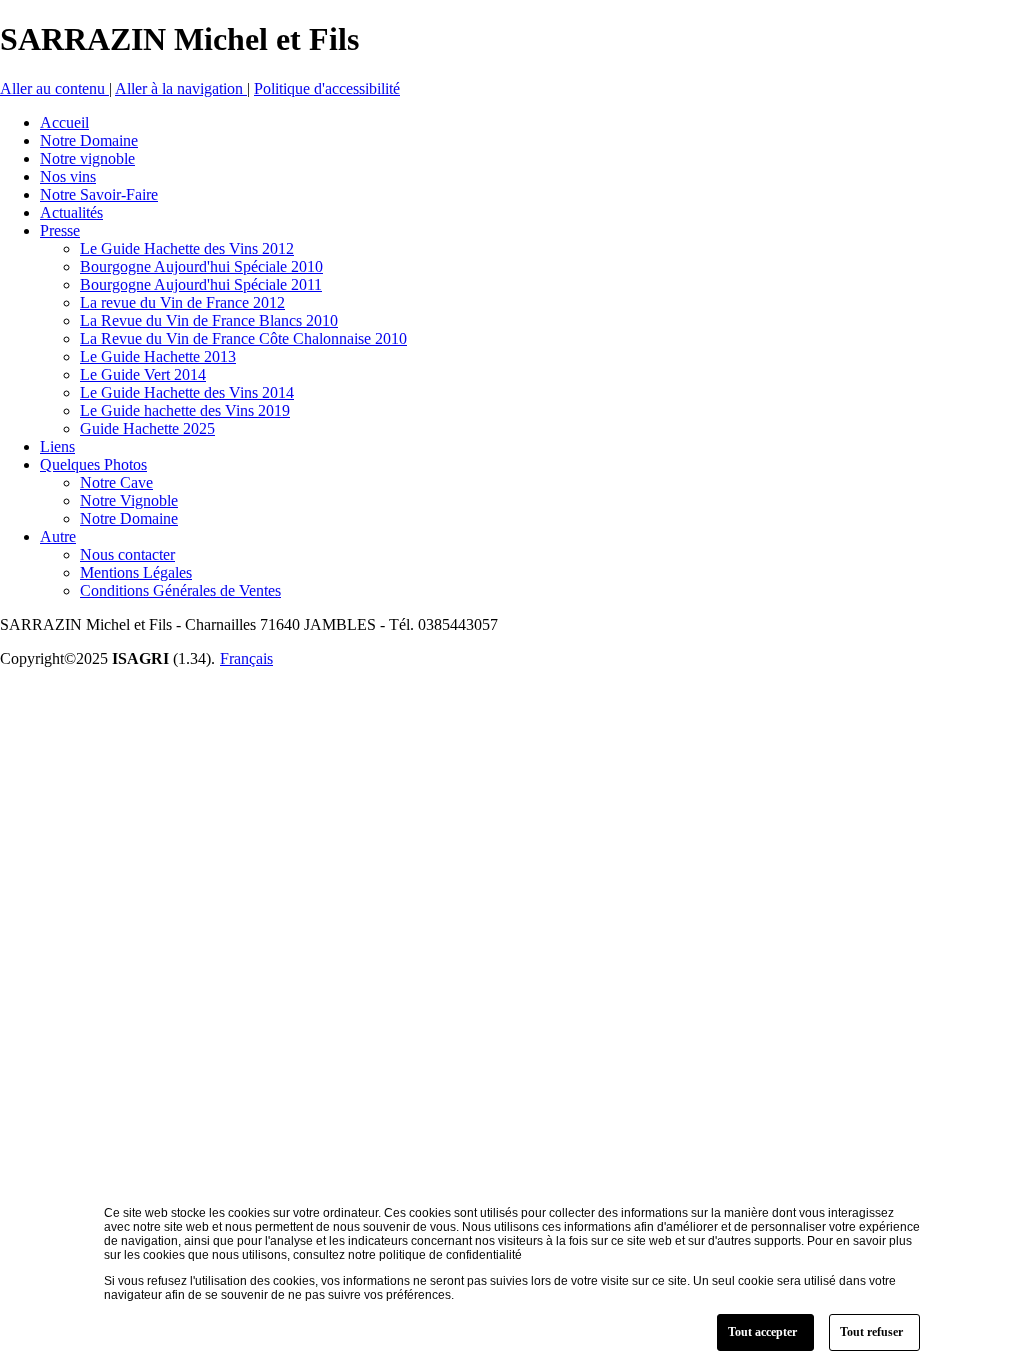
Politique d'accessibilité (327, 88)
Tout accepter (762, 1332)
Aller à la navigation (181, 88)
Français (246, 658)
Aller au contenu (54, 88)
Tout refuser (871, 1332)
